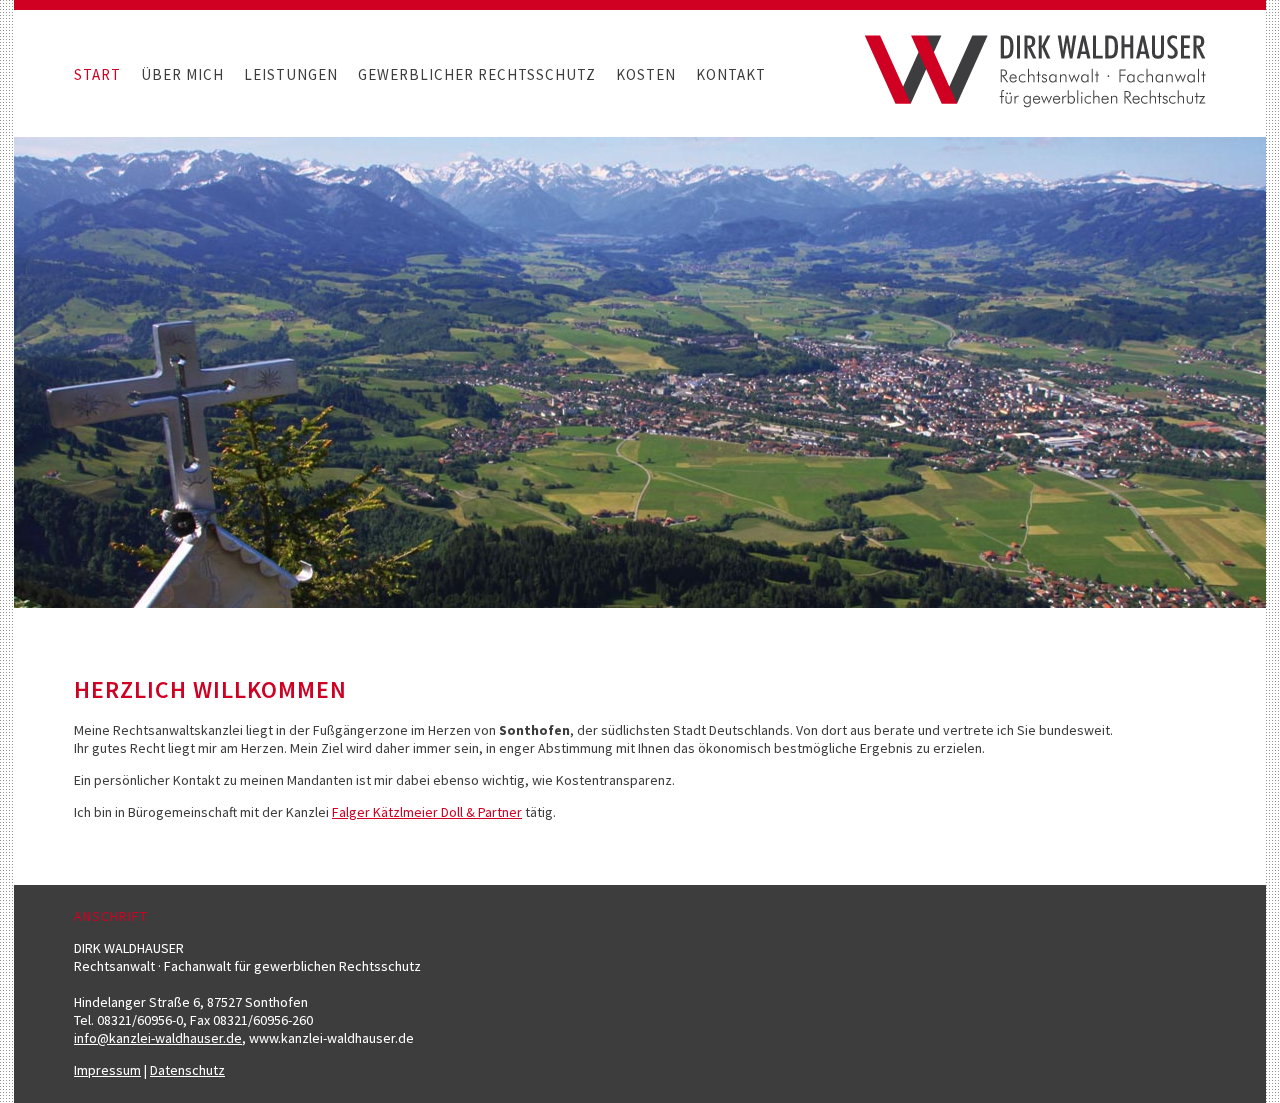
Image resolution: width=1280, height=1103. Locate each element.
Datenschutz (187, 1070)
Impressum (107, 1070)
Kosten (646, 74)
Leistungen (291, 74)
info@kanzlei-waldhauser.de (158, 1038)
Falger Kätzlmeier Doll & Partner (427, 812)
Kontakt (731, 74)
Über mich (182, 74)
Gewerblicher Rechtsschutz (477, 74)
